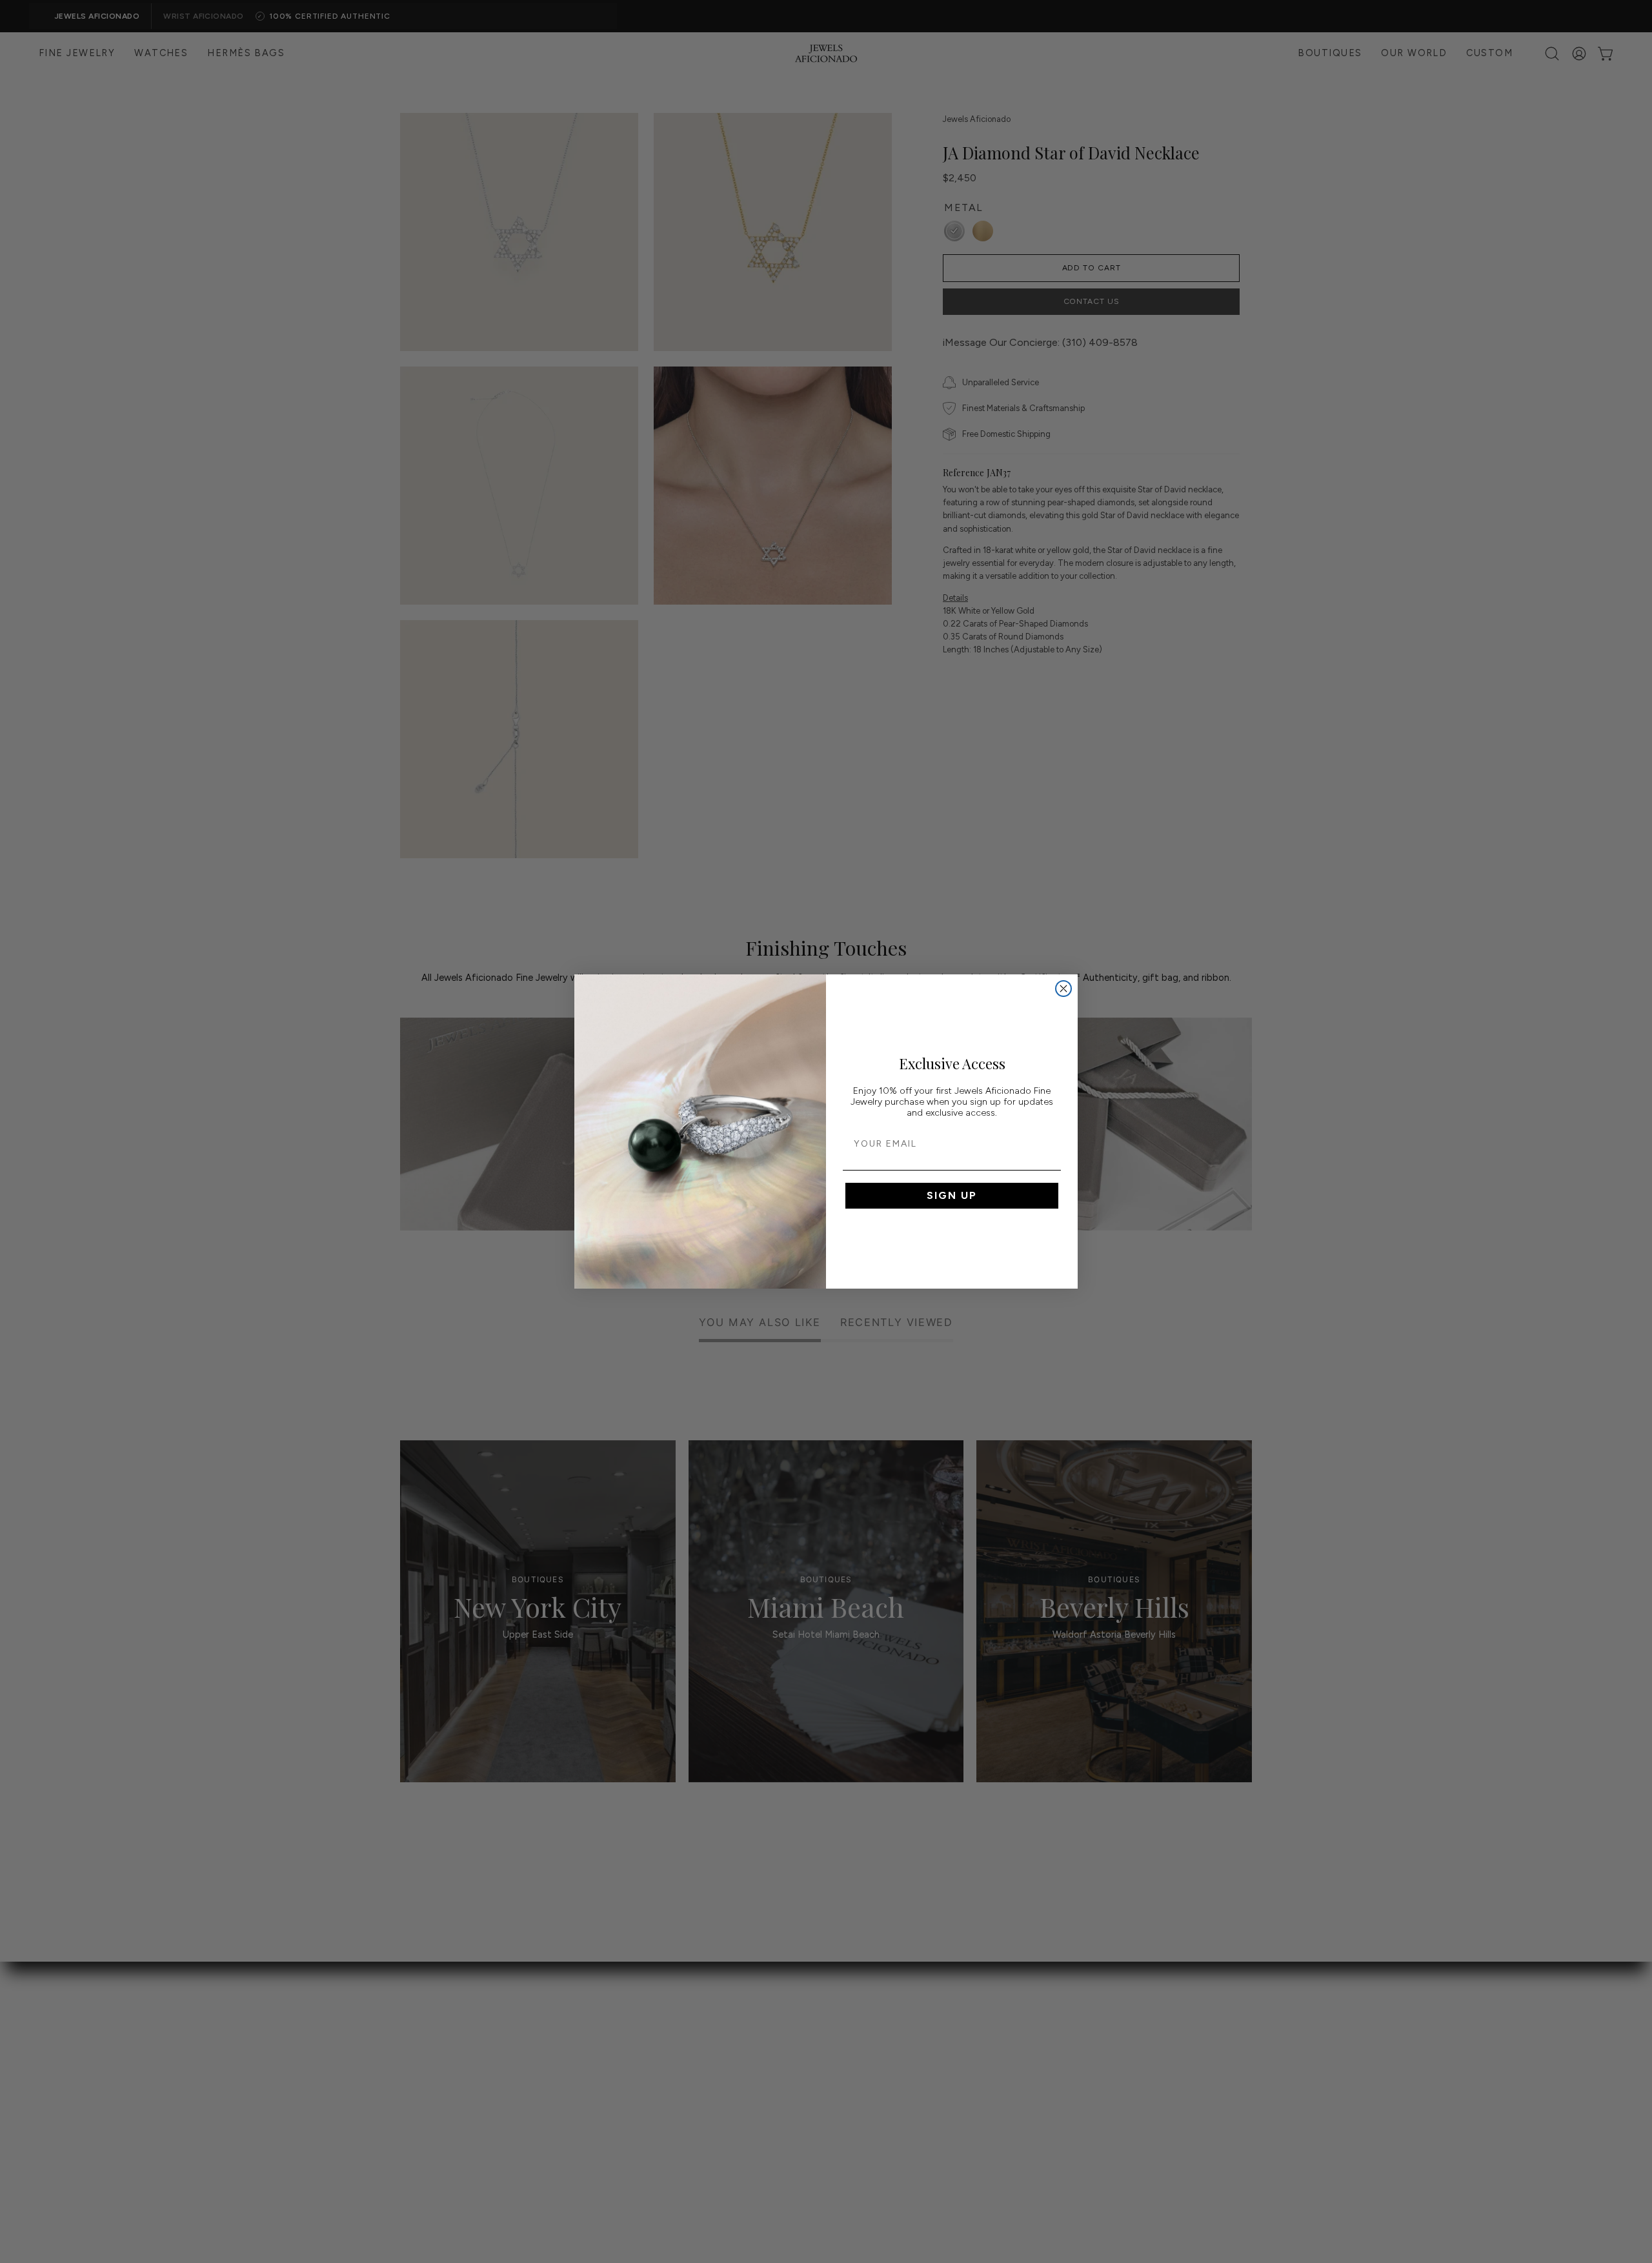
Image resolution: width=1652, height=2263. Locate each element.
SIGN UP (952, 1195)
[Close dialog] (1063, 989)
